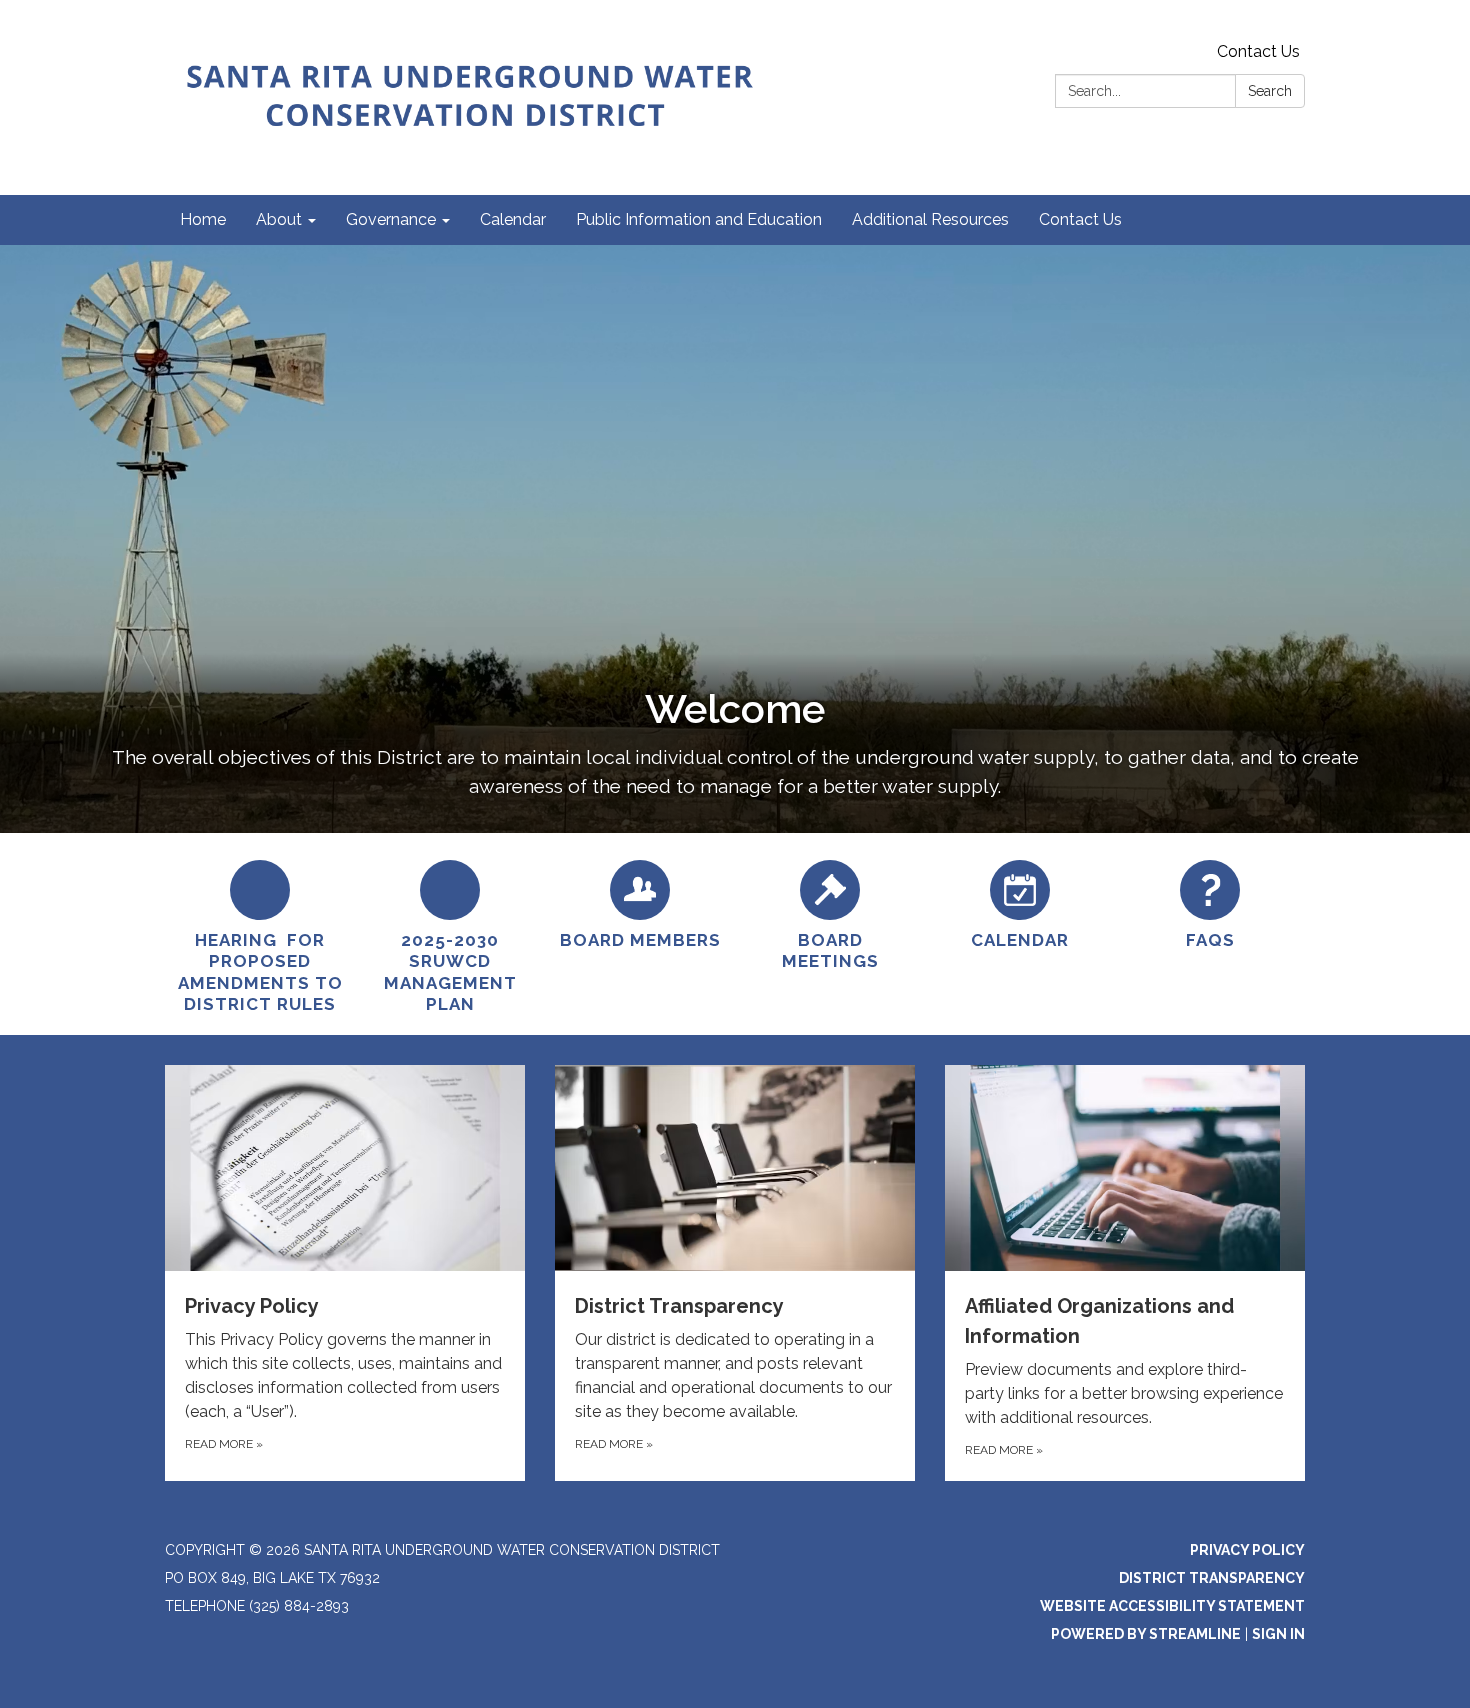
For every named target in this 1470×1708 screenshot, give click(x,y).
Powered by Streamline (1146, 1634)
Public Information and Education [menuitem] (699, 219)
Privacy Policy (1247, 1550)
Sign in (1278, 1634)
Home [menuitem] (203, 219)
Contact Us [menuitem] (1080, 219)
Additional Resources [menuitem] (930, 219)
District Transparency (1212, 1578)
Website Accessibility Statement (1172, 1606)
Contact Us (1258, 51)
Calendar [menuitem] (513, 219)
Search (1270, 91)
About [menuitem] (279, 219)
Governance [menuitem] (391, 219)
